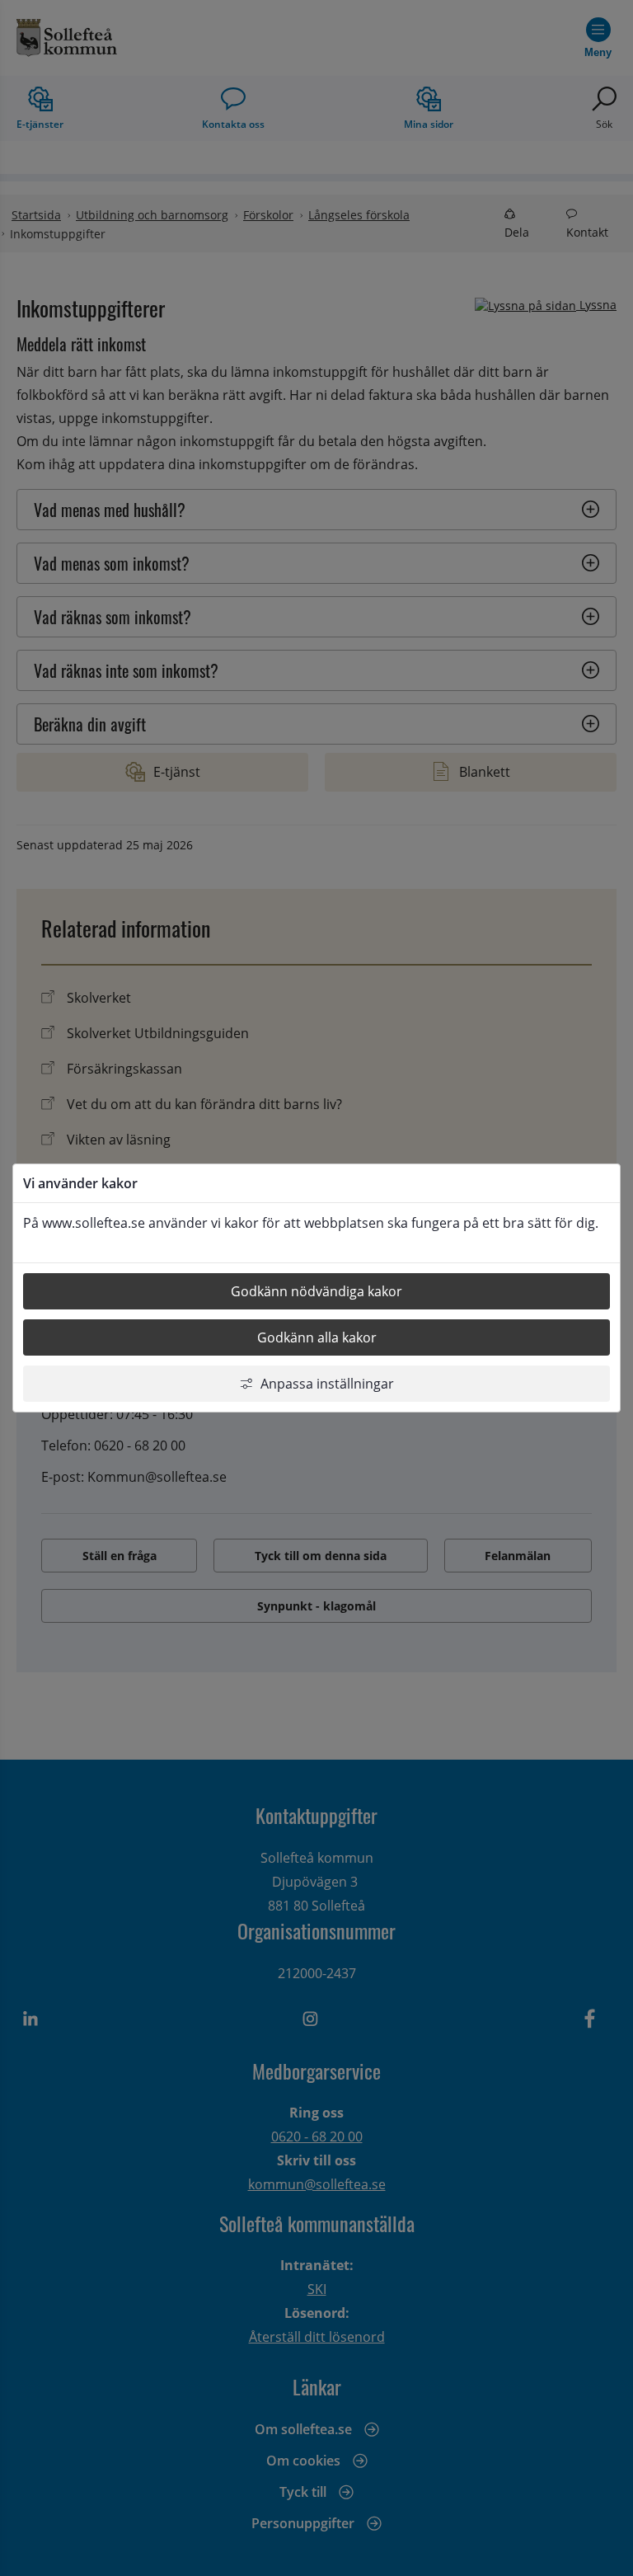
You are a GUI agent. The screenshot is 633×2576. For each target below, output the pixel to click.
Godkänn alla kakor (317, 1337)
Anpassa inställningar (327, 1384)
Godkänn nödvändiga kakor (316, 1291)
